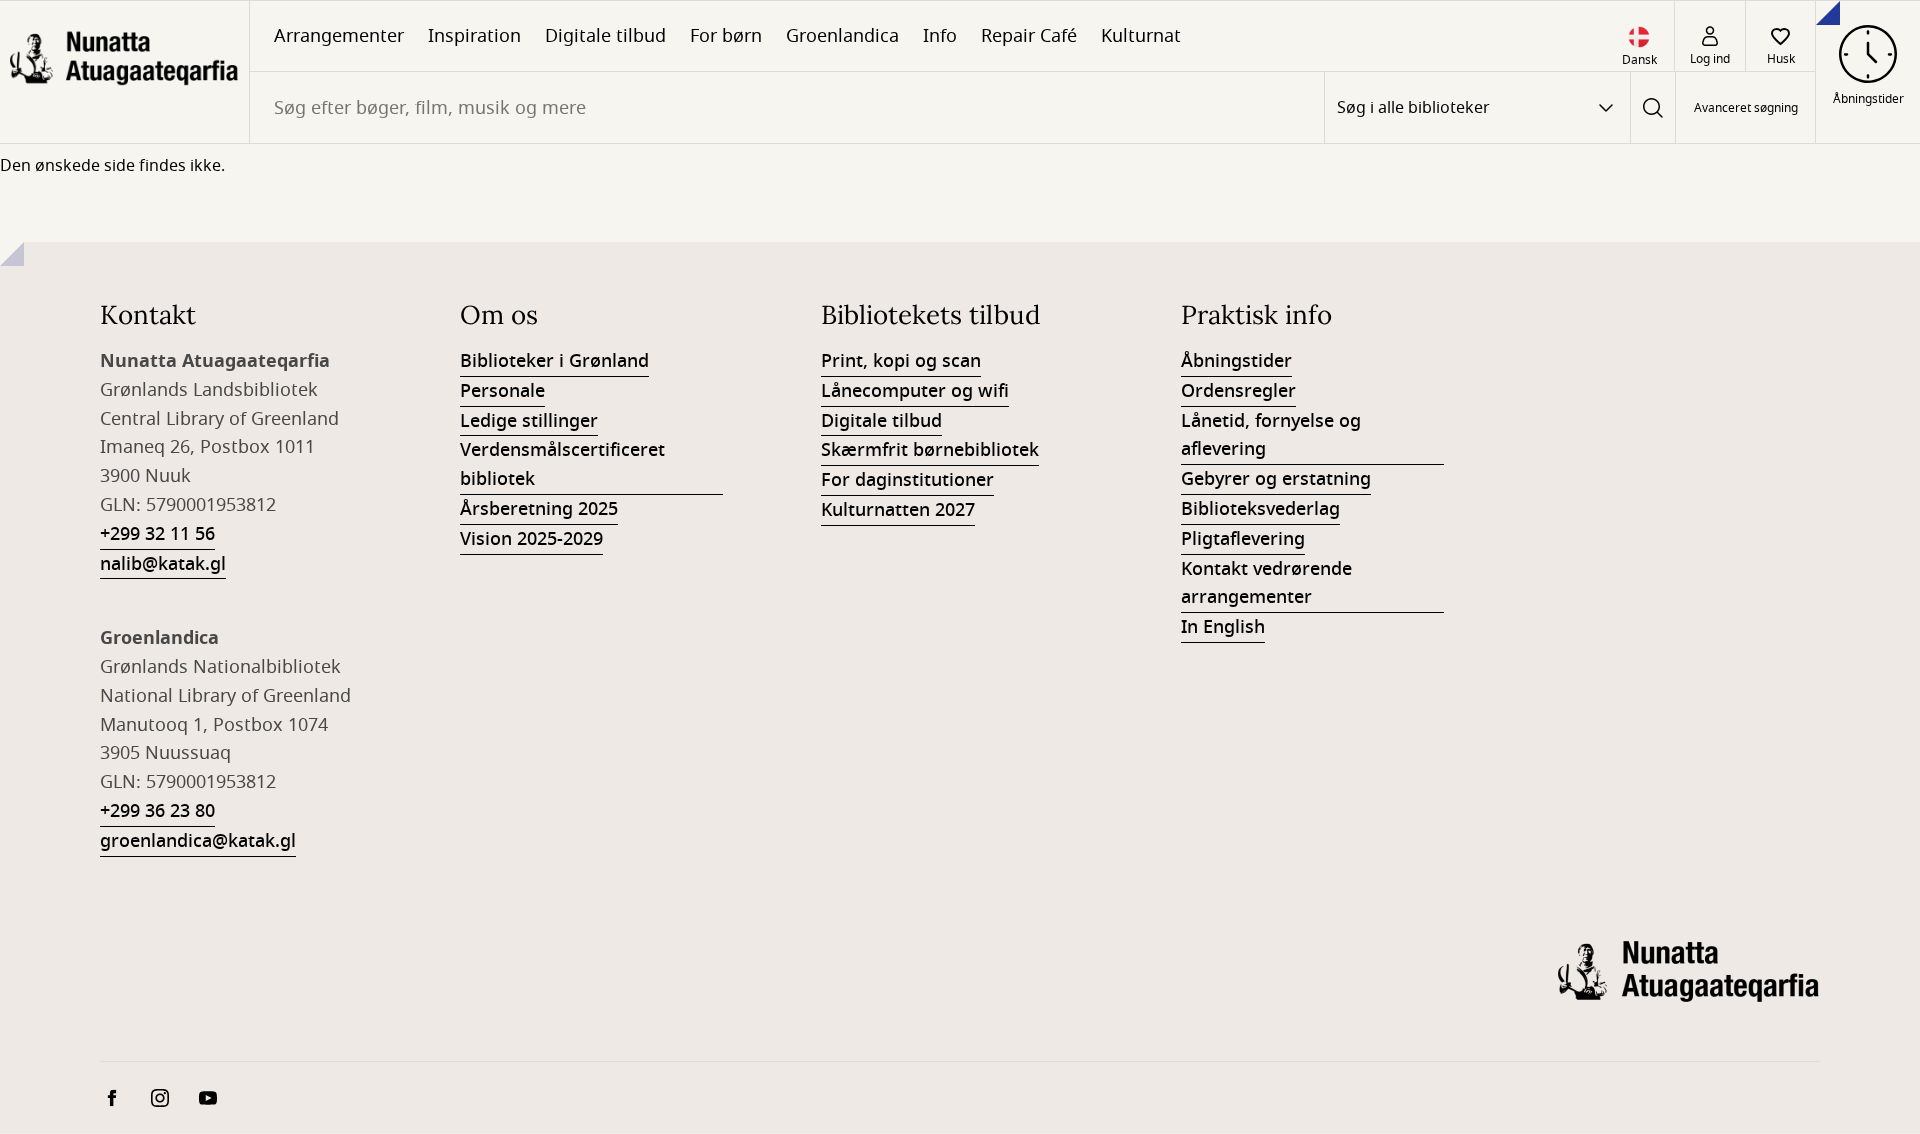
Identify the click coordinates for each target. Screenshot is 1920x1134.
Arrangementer (339, 36)
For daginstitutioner (907, 480)
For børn (726, 36)
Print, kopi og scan (901, 361)
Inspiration (474, 36)
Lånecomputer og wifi (915, 391)
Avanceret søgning (1746, 108)
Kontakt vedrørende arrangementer (1266, 583)
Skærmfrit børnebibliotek (930, 450)
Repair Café (1029, 36)
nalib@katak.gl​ (163, 564)
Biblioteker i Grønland (554, 361)
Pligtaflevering (1243, 539)
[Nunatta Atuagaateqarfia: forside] (124, 72)
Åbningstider (1236, 361)
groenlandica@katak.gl (198, 841)
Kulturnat (1141, 36)
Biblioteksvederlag (1260, 509)
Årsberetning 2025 (539, 509)
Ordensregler (1238, 391)
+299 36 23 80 (157, 811)
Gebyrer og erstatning (1276, 479)
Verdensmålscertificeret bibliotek (562, 464)
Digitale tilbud (605, 36)
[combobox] (787, 107)
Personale (502, 391)
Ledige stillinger (529, 421)
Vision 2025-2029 (531, 539)
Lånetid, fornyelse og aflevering (1271, 435)
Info (940, 36)
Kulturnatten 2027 (898, 510)
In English (1223, 627)
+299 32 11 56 (157, 534)
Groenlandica (842, 36)
